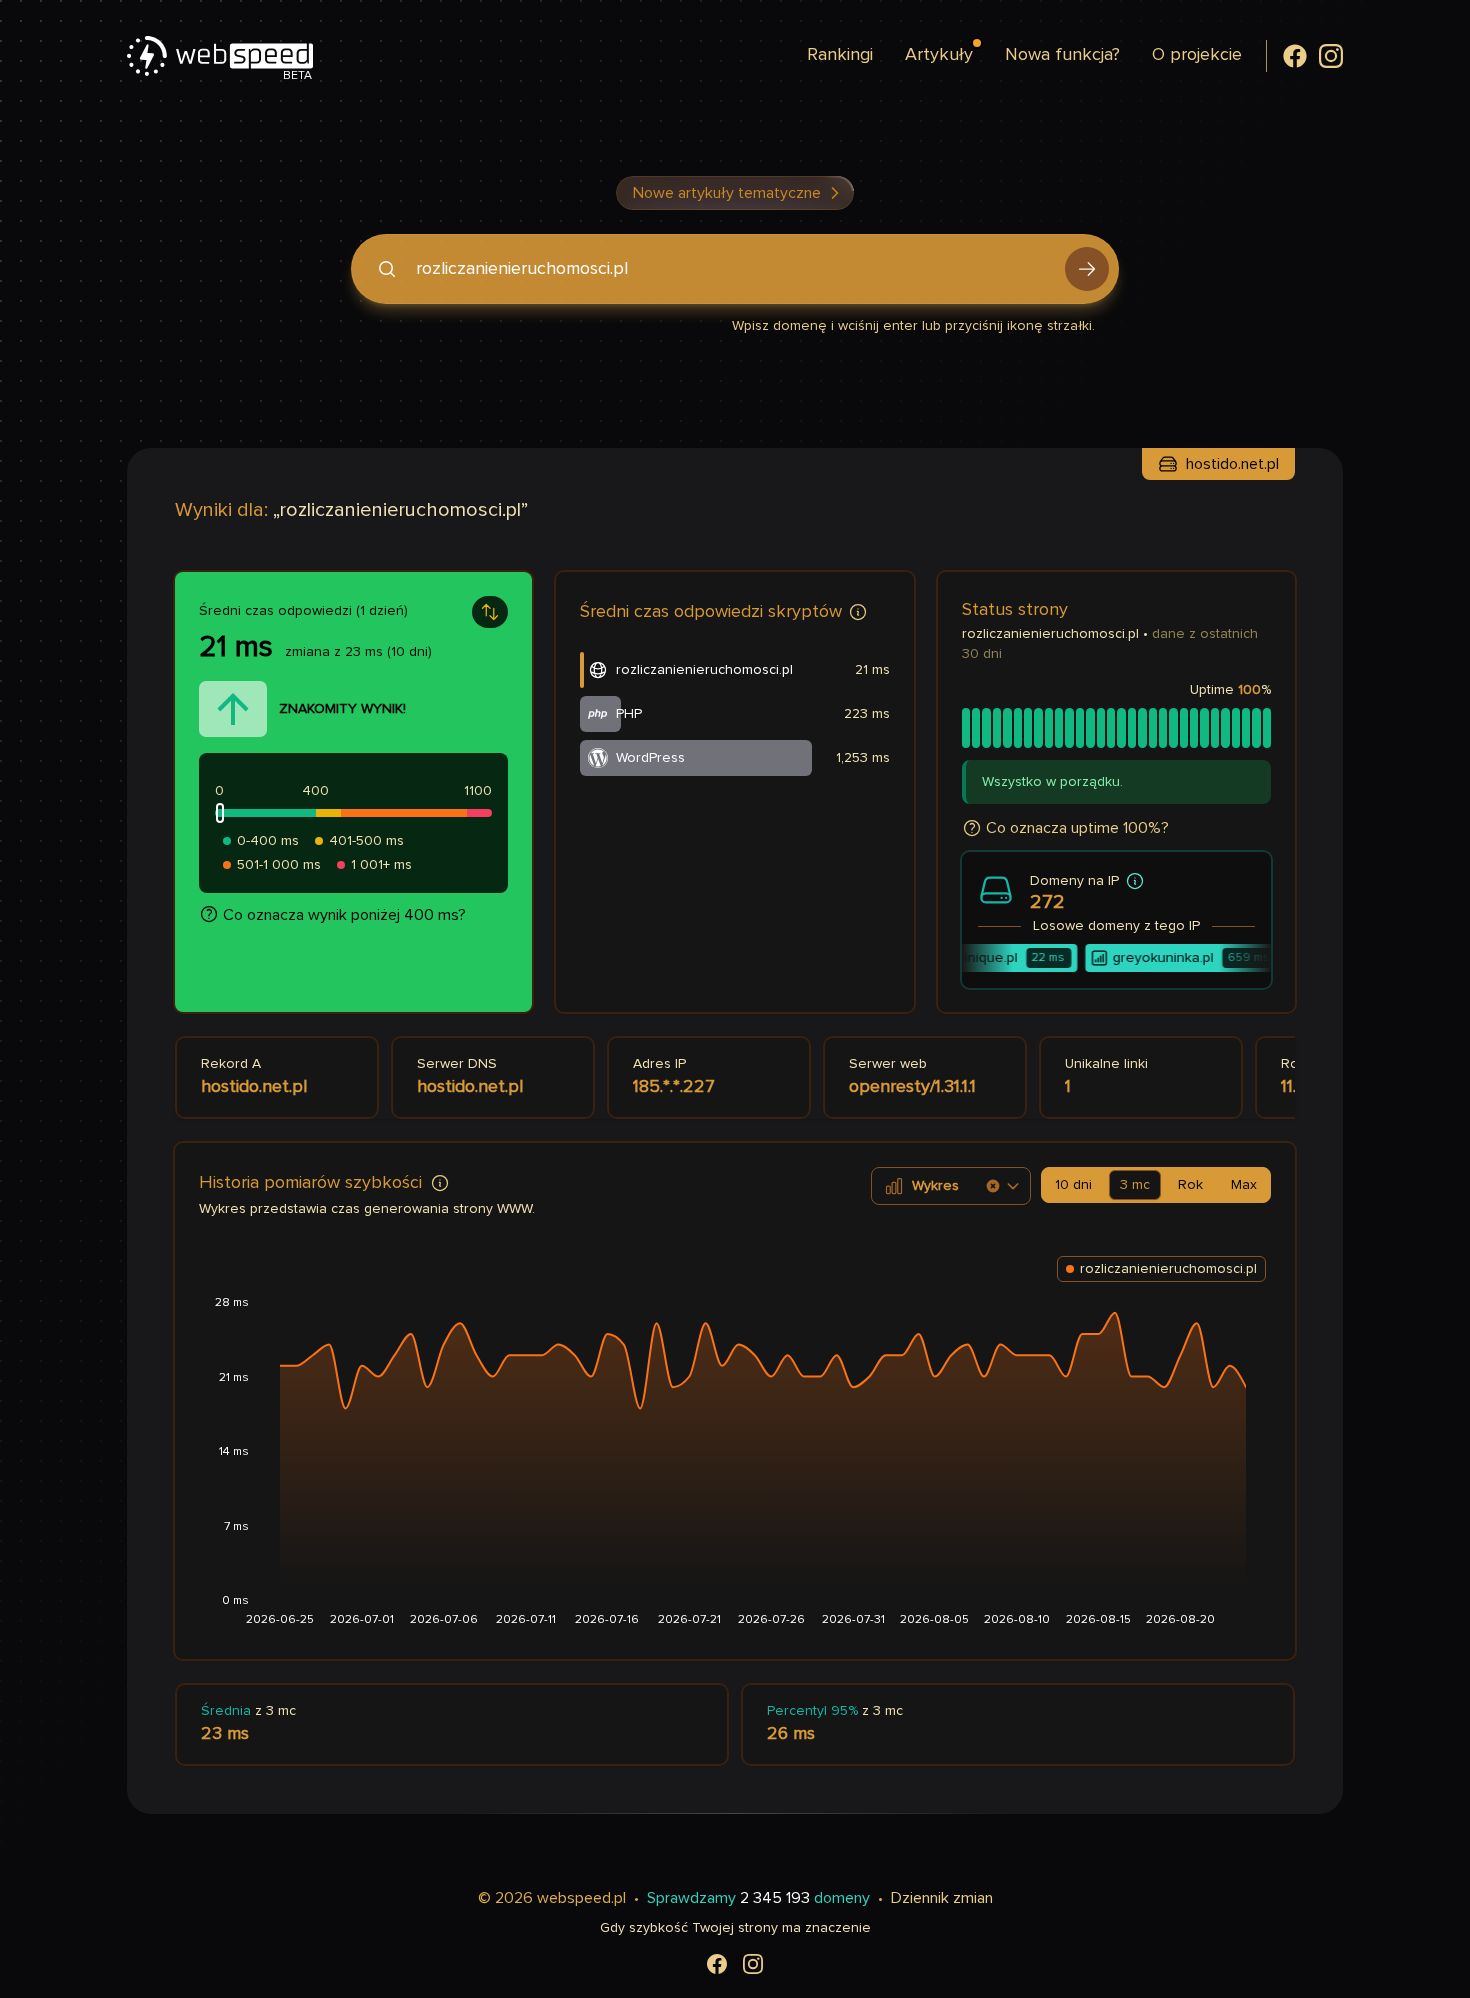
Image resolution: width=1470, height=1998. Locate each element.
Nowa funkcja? (1062, 55)
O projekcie (1197, 55)
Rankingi (840, 55)
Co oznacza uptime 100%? (1077, 828)
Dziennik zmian (942, 1898)
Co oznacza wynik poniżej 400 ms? (344, 915)
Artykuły (939, 55)
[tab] (1073, 1185)
